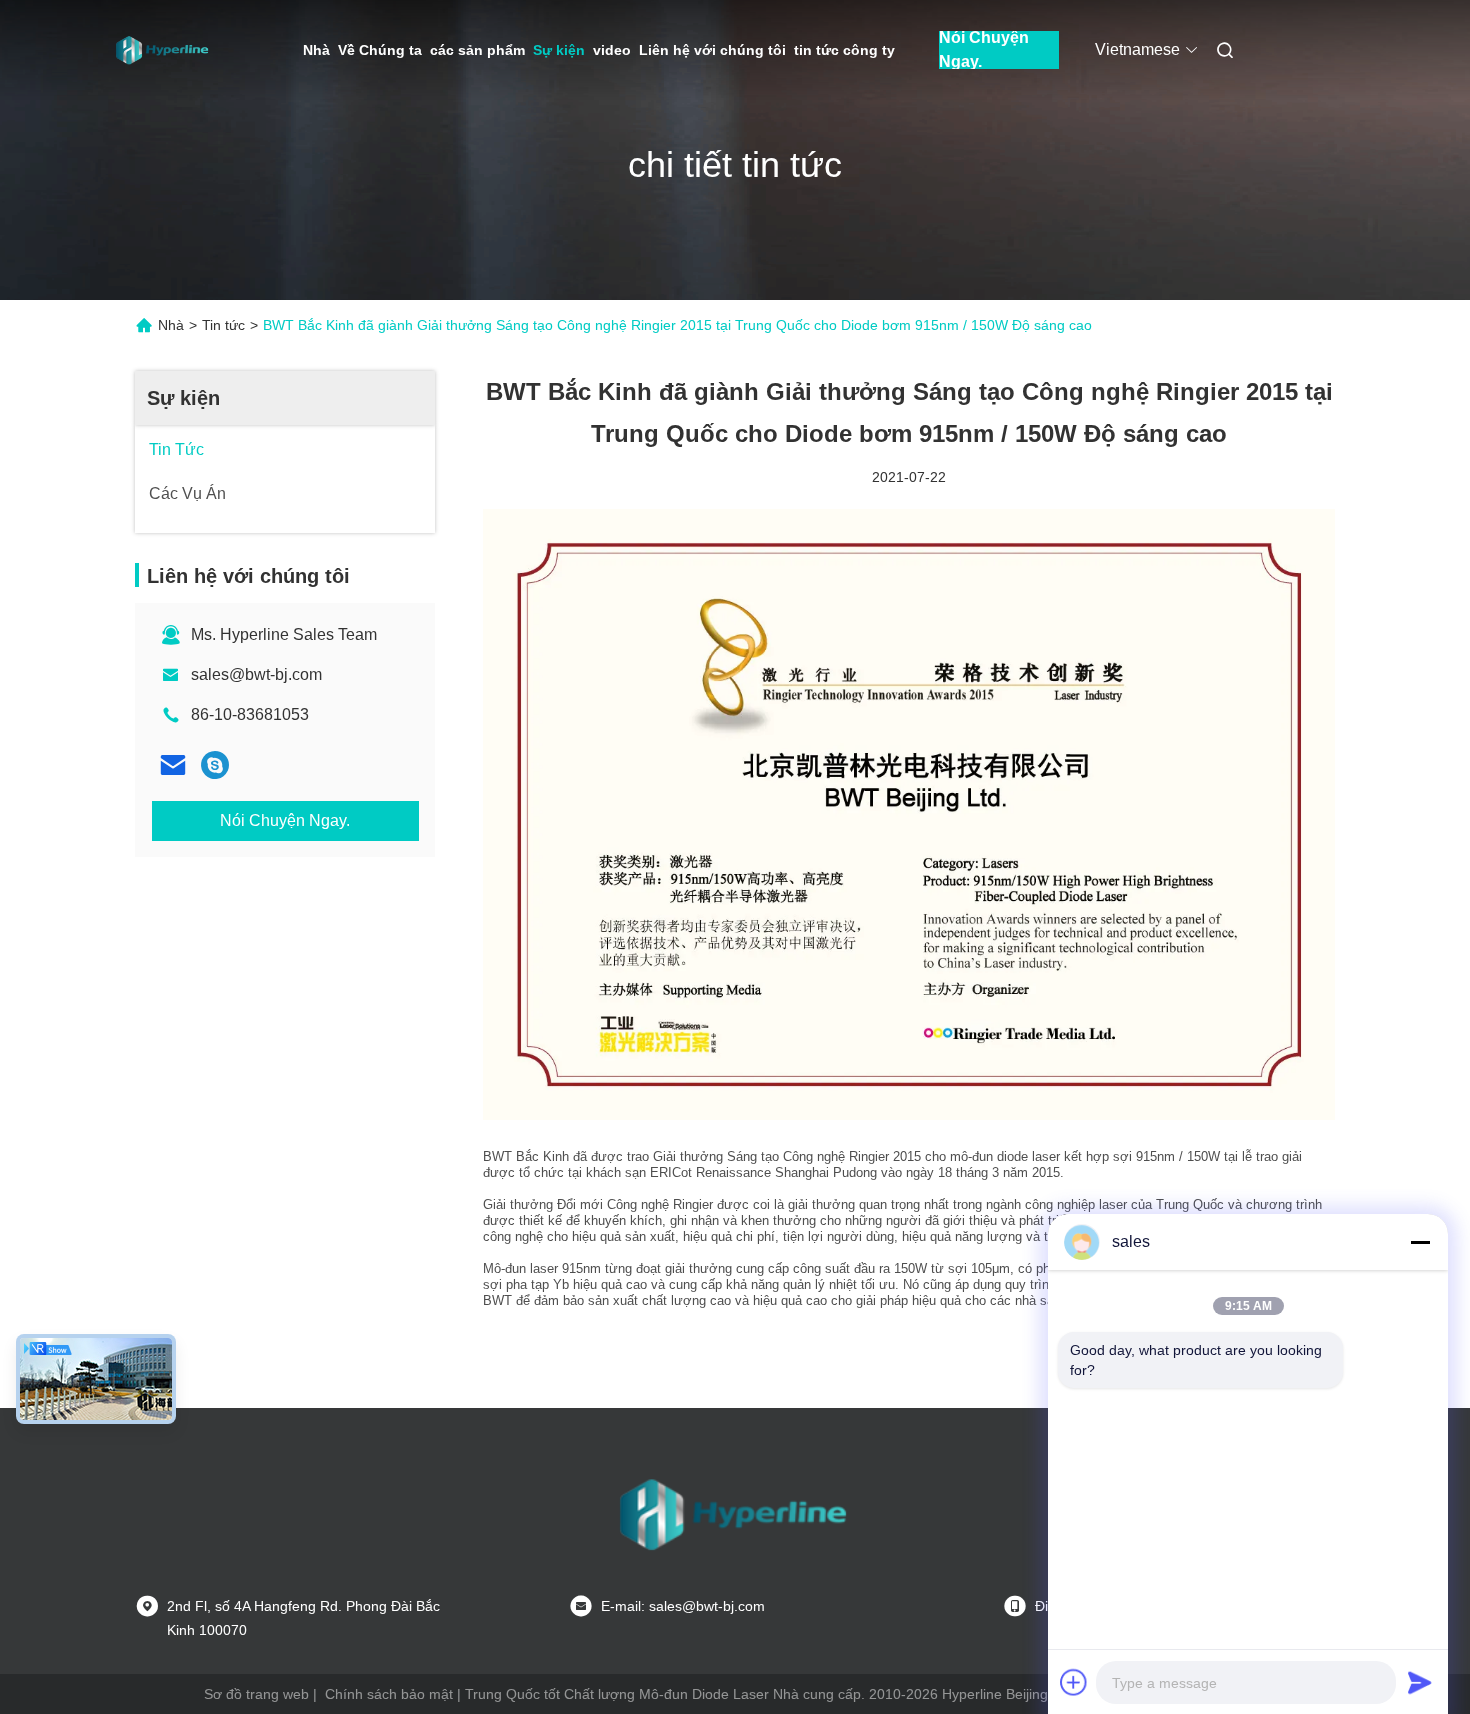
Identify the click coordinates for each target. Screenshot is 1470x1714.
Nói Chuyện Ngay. (984, 50)
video (612, 50)
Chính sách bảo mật (389, 1694)
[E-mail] (173, 765)
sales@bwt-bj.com (256, 674)
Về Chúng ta (380, 50)
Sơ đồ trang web (256, 1694)
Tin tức (223, 325)
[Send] (1420, 1682)
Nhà (316, 50)
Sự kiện (559, 50)
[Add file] (1074, 1682)
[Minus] (1420, 1242)
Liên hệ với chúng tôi (712, 50)
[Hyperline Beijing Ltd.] (215, 765)
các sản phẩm (477, 50)
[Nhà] (163, 50)
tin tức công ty (844, 50)
